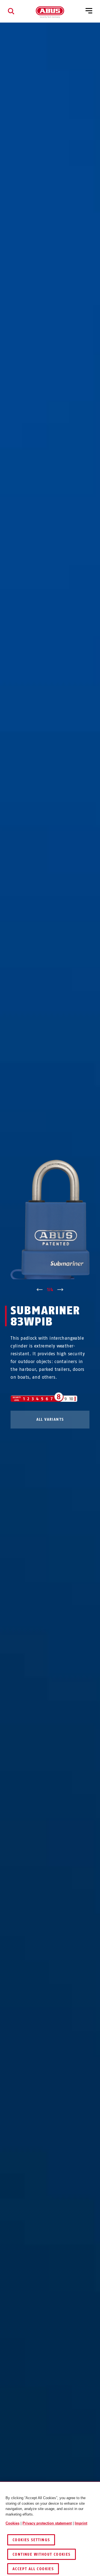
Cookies (12, 2523)
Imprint (81, 2523)
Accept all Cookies (33, 2569)
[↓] (60, 1290)
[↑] (40, 1290)
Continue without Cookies (42, 2554)
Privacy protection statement (47, 2523)
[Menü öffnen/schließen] (89, 11)
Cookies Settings (31, 2540)
